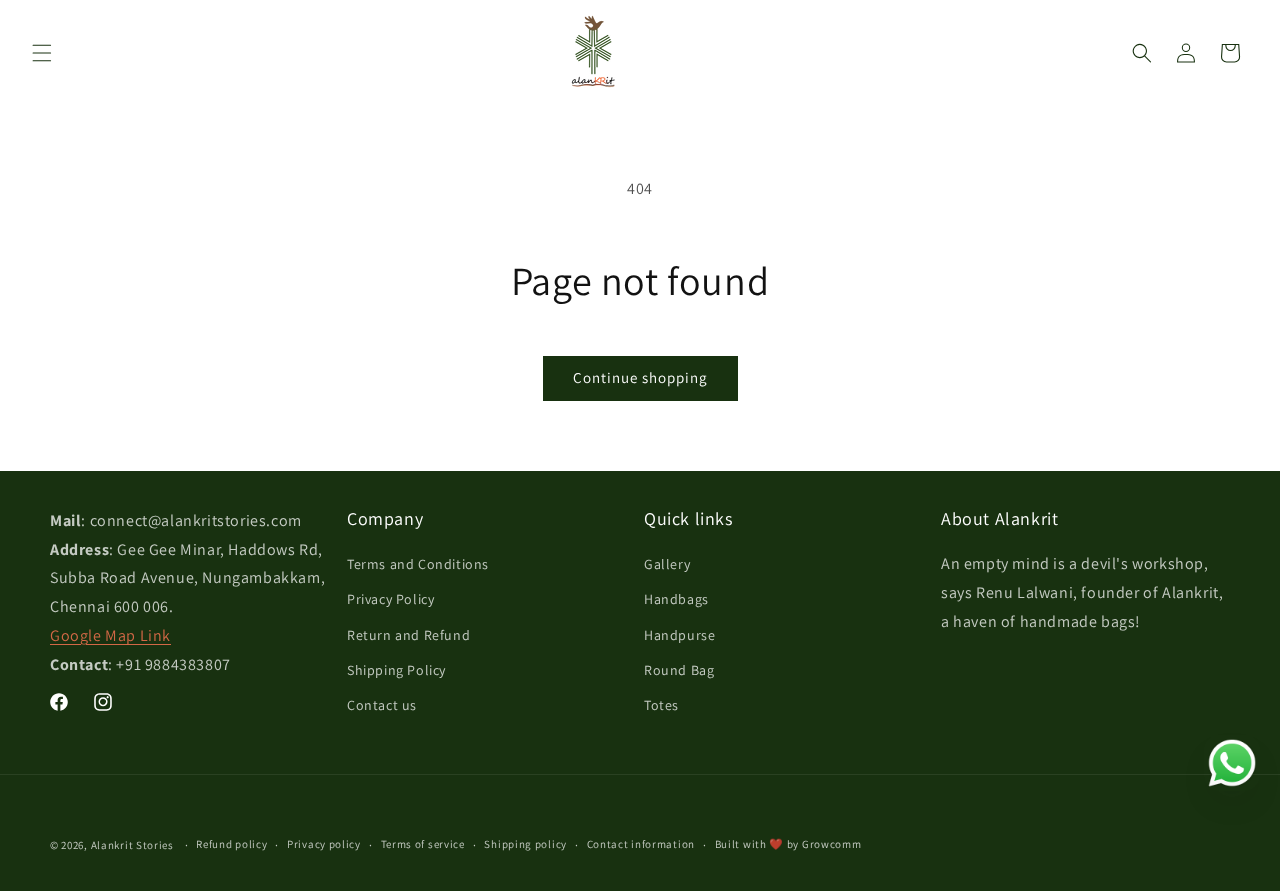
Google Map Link (110, 635)
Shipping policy (525, 844)
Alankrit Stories (132, 845)
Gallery (667, 564)
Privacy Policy (390, 599)
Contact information (641, 844)
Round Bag (679, 670)
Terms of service (423, 844)
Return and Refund (408, 635)
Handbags (676, 599)
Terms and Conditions (418, 564)
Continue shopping (640, 377)
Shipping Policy (396, 670)
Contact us (382, 705)
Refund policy (231, 844)
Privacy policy (324, 844)
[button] (42, 53)
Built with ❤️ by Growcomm (788, 844)
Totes (661, 705)
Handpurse (679, 635)
